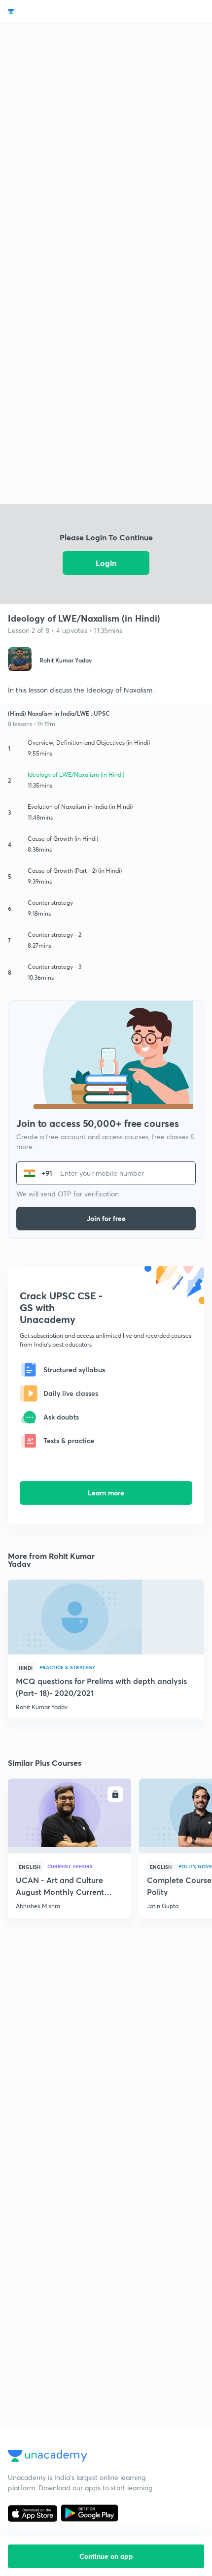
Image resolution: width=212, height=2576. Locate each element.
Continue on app (106, 2556)
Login (106, 563)
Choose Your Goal (51, 12)
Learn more (106, 1493)
